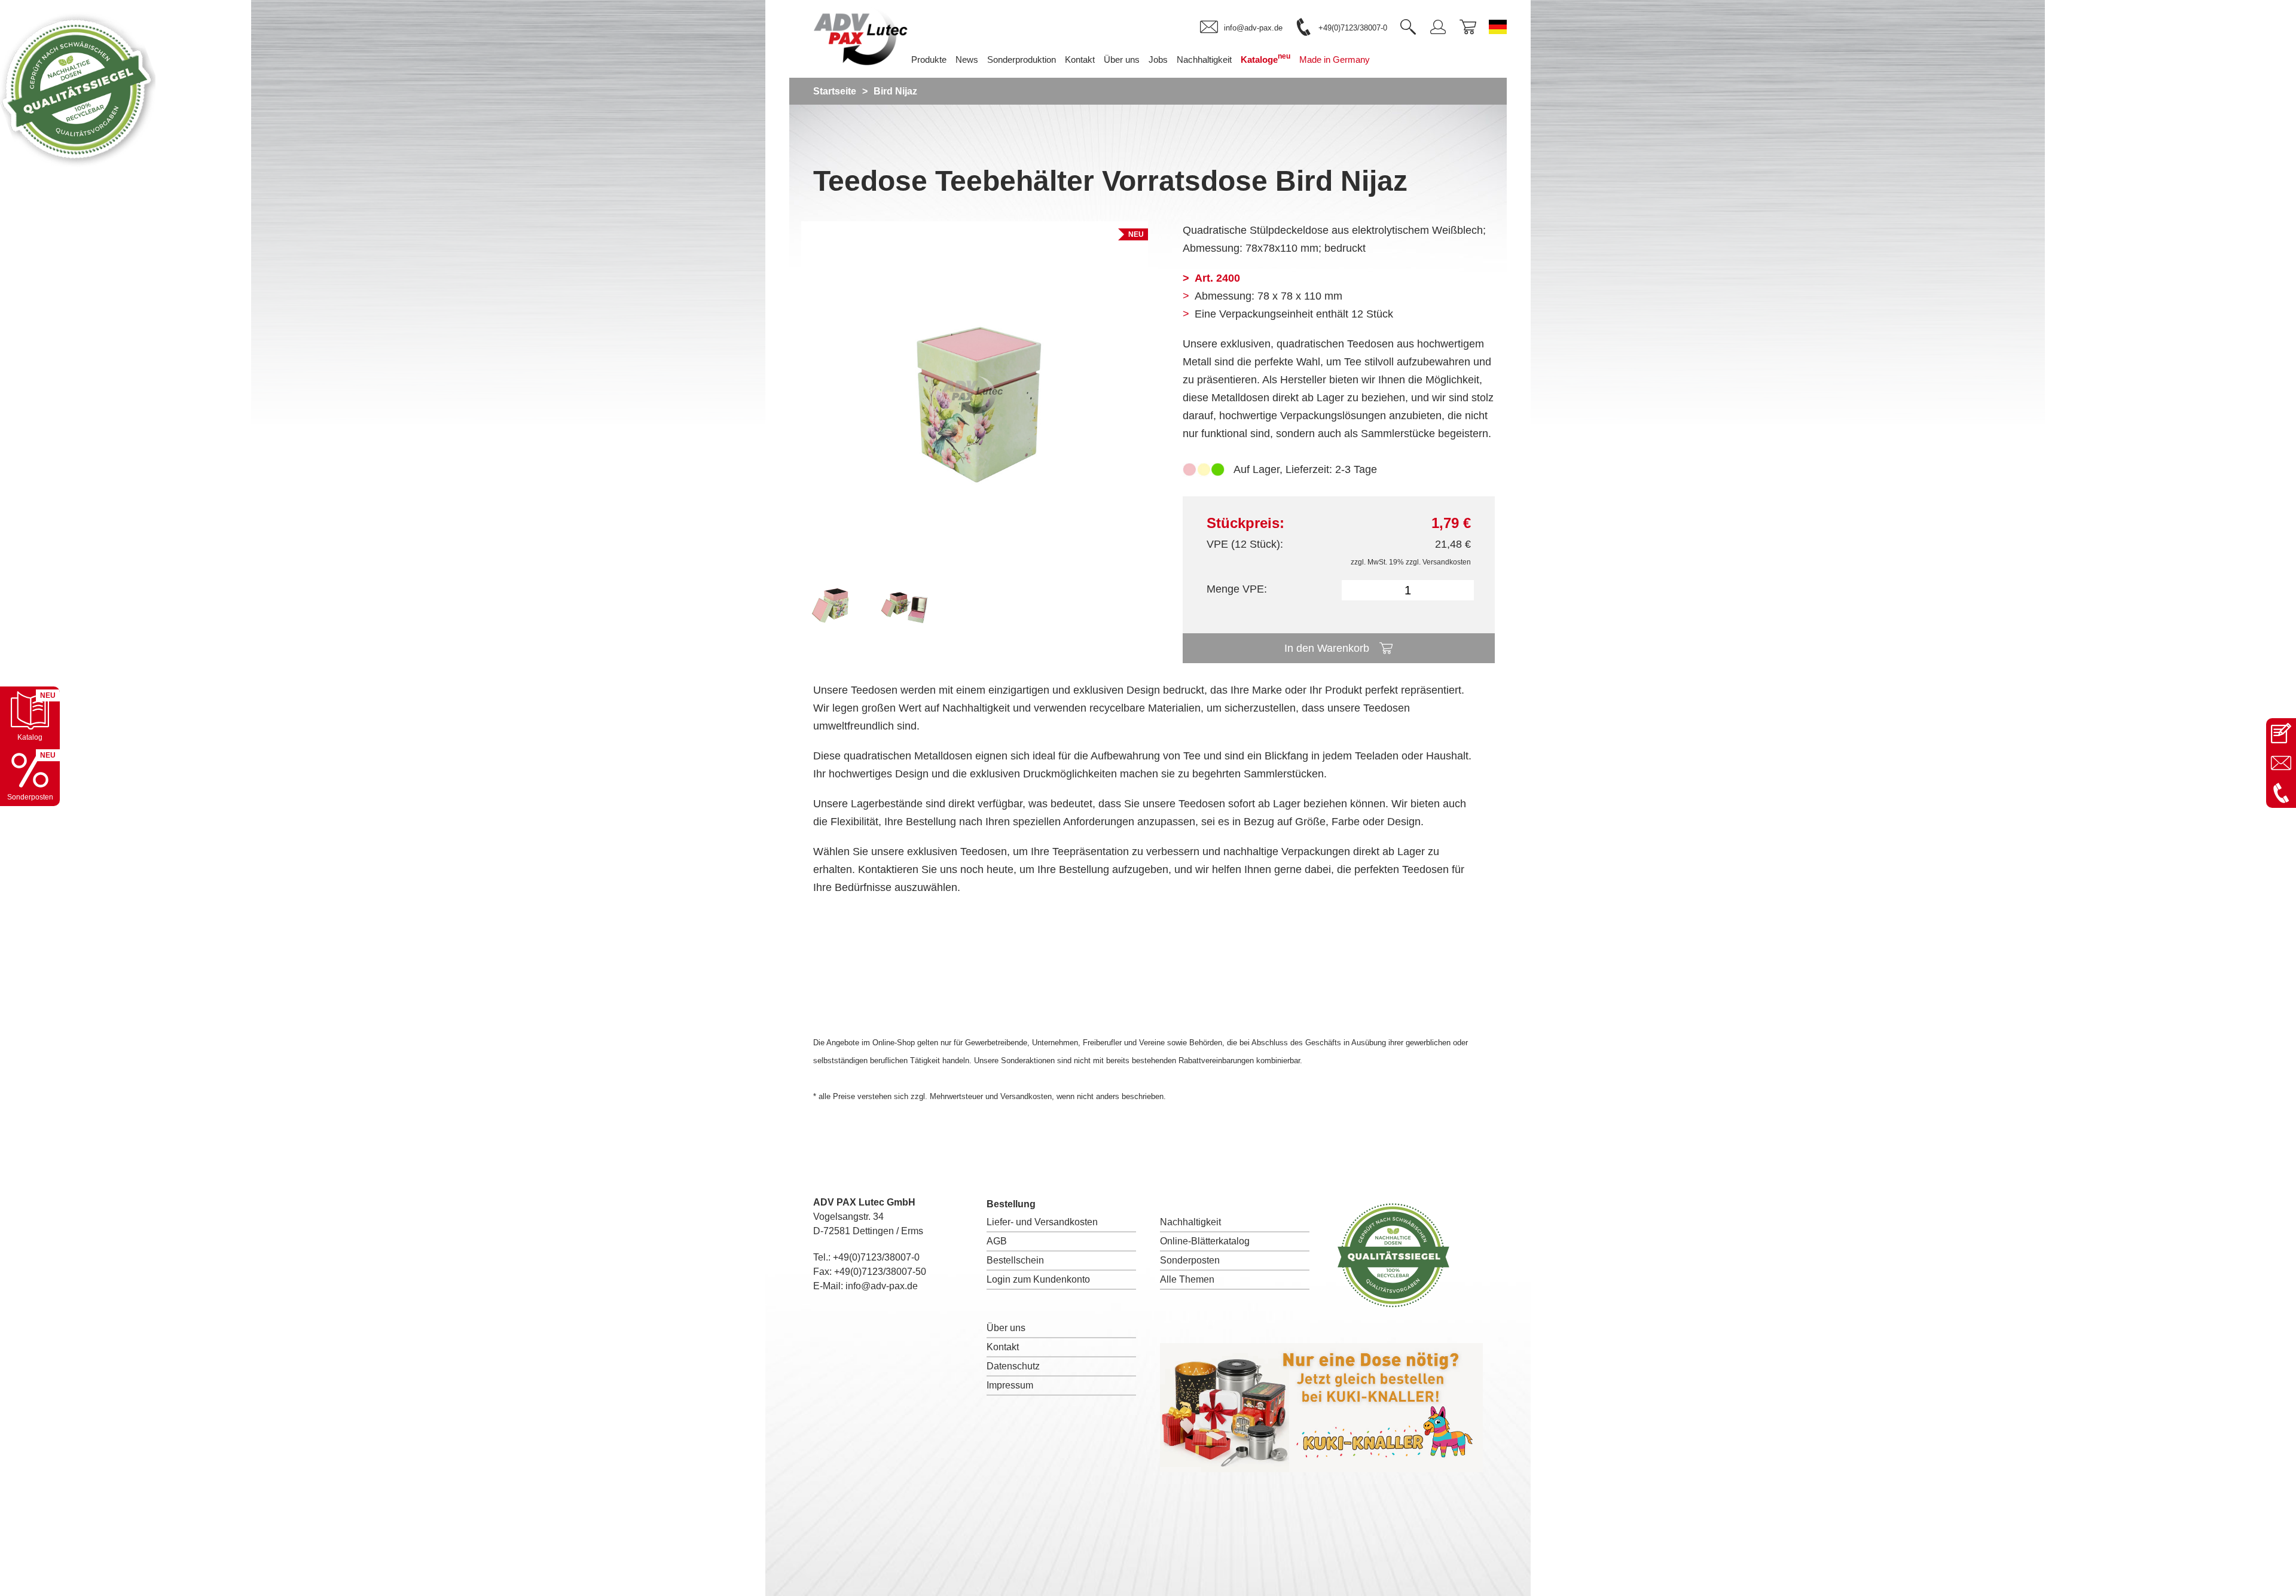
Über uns (1006, 1328)
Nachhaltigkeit (1190, 1222)
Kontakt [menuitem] (1080, 59)
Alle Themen (1187, 1279)
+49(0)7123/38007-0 (876, 1257)
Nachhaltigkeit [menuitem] (1204, 59)
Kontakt (1003, 1347)
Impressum (1010, 1385)
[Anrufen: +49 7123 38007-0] (2281, 793)
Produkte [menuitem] (929, 59)
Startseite (835, 91)
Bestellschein (1015, 1260)
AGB (997, 1241)
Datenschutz (1013, 1366)
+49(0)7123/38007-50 (880, 1272)
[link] (1241, 28)
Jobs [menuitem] (1158, 59)
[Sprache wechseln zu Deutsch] (1498, 27)
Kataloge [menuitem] (1265, 58)
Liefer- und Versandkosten (1042, 1222)
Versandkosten (1447, 562)
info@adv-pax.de (882, 1286)
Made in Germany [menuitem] (1335, 59)
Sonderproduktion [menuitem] (1022, 59)
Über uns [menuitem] (1122, 59)
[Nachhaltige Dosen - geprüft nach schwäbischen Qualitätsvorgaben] (78, 164)
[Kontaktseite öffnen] (2281, 733)
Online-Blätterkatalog (1205, 1241)
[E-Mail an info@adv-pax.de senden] (2281, 763)
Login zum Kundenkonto (1038, 1279)
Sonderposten (1190, 1260)
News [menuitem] (967, 59)
